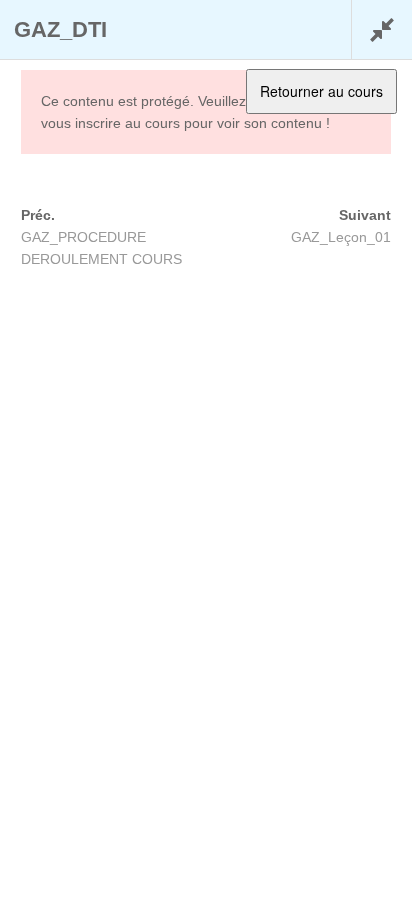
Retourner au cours (321, 91)
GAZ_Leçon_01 (341, 237)
